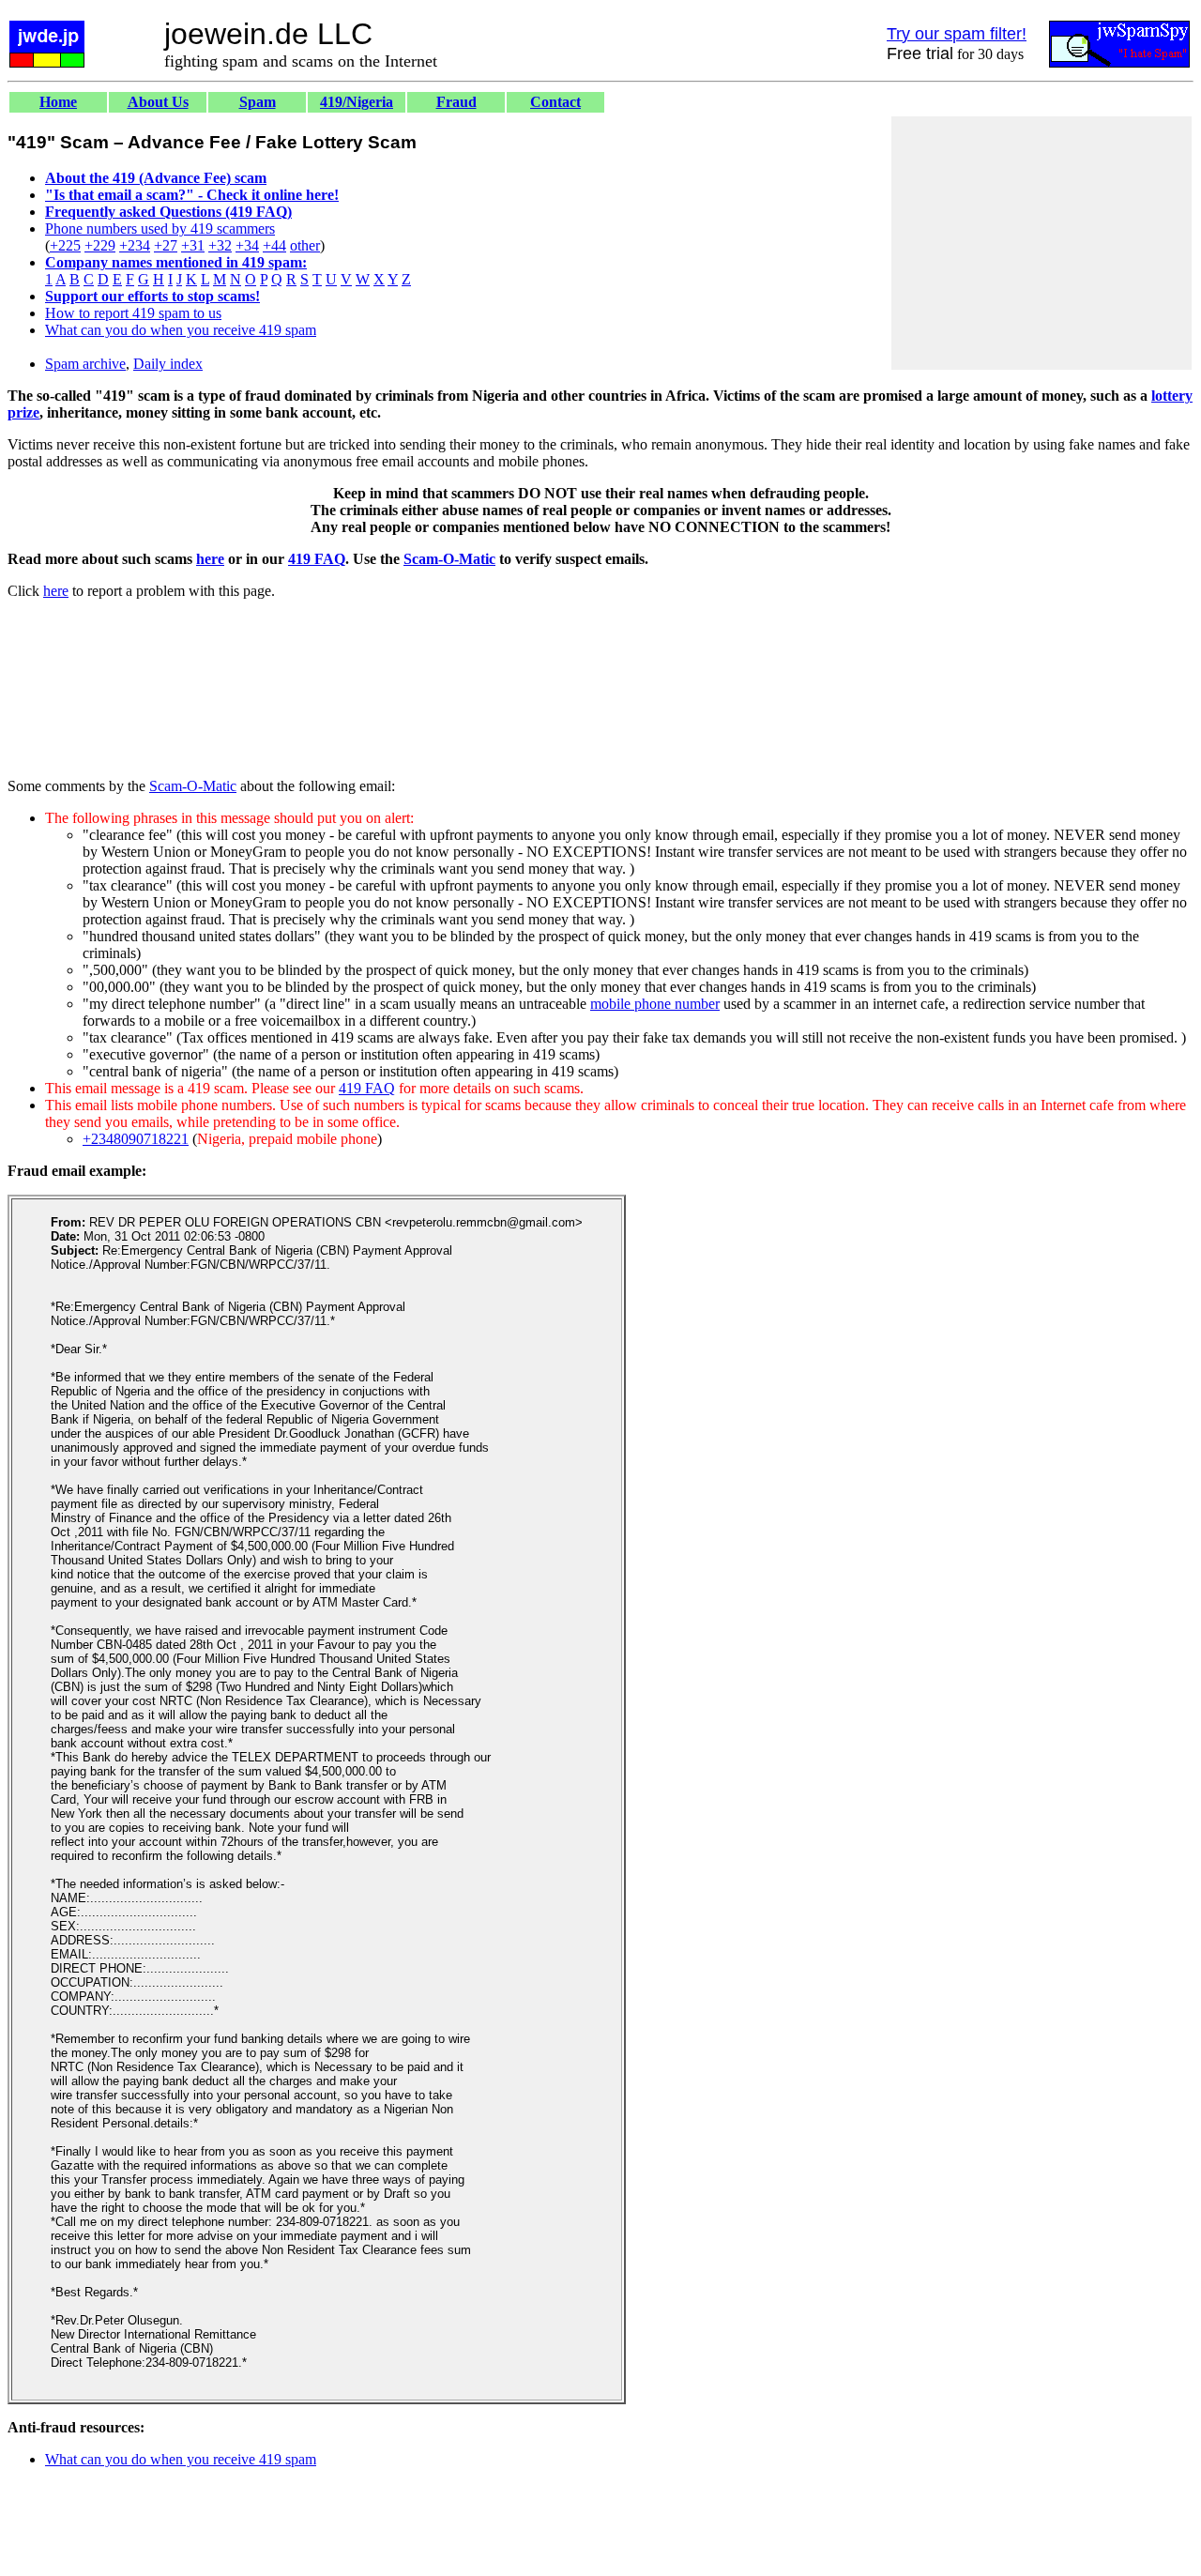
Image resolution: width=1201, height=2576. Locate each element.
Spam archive (85, 364)
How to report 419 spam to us (133, 313)
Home (58, 102)
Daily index (168, 364)
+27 (166, 245)
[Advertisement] (1041, 243)
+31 (193, 245)
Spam (258, 102)
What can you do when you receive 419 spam (181, 330)
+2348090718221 (136, 1139)
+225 (65, 245)
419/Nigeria (357, 102)
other (305, 245)
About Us (158, 102)
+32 (220, 245)
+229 (100, 245)
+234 (135, 245)
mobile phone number (655, 1004)
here (210, 559)
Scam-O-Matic (449, 559)
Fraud (456, 102)
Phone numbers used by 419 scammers (160, 229)
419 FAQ (317, 559)
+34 (247, 245)
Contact (555, 102)
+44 (274, 245)
